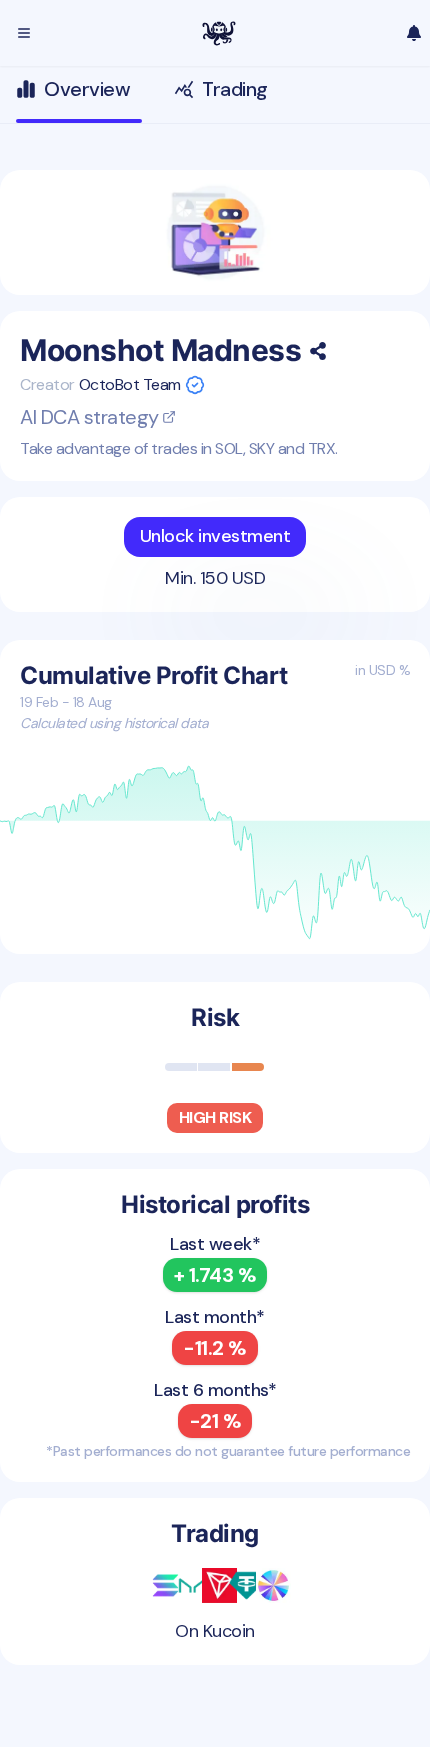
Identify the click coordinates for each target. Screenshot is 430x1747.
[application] (215, 854)
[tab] (79, 94)
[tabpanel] (215, 917)
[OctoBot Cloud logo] (219, 33)
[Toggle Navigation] (24, 33)
